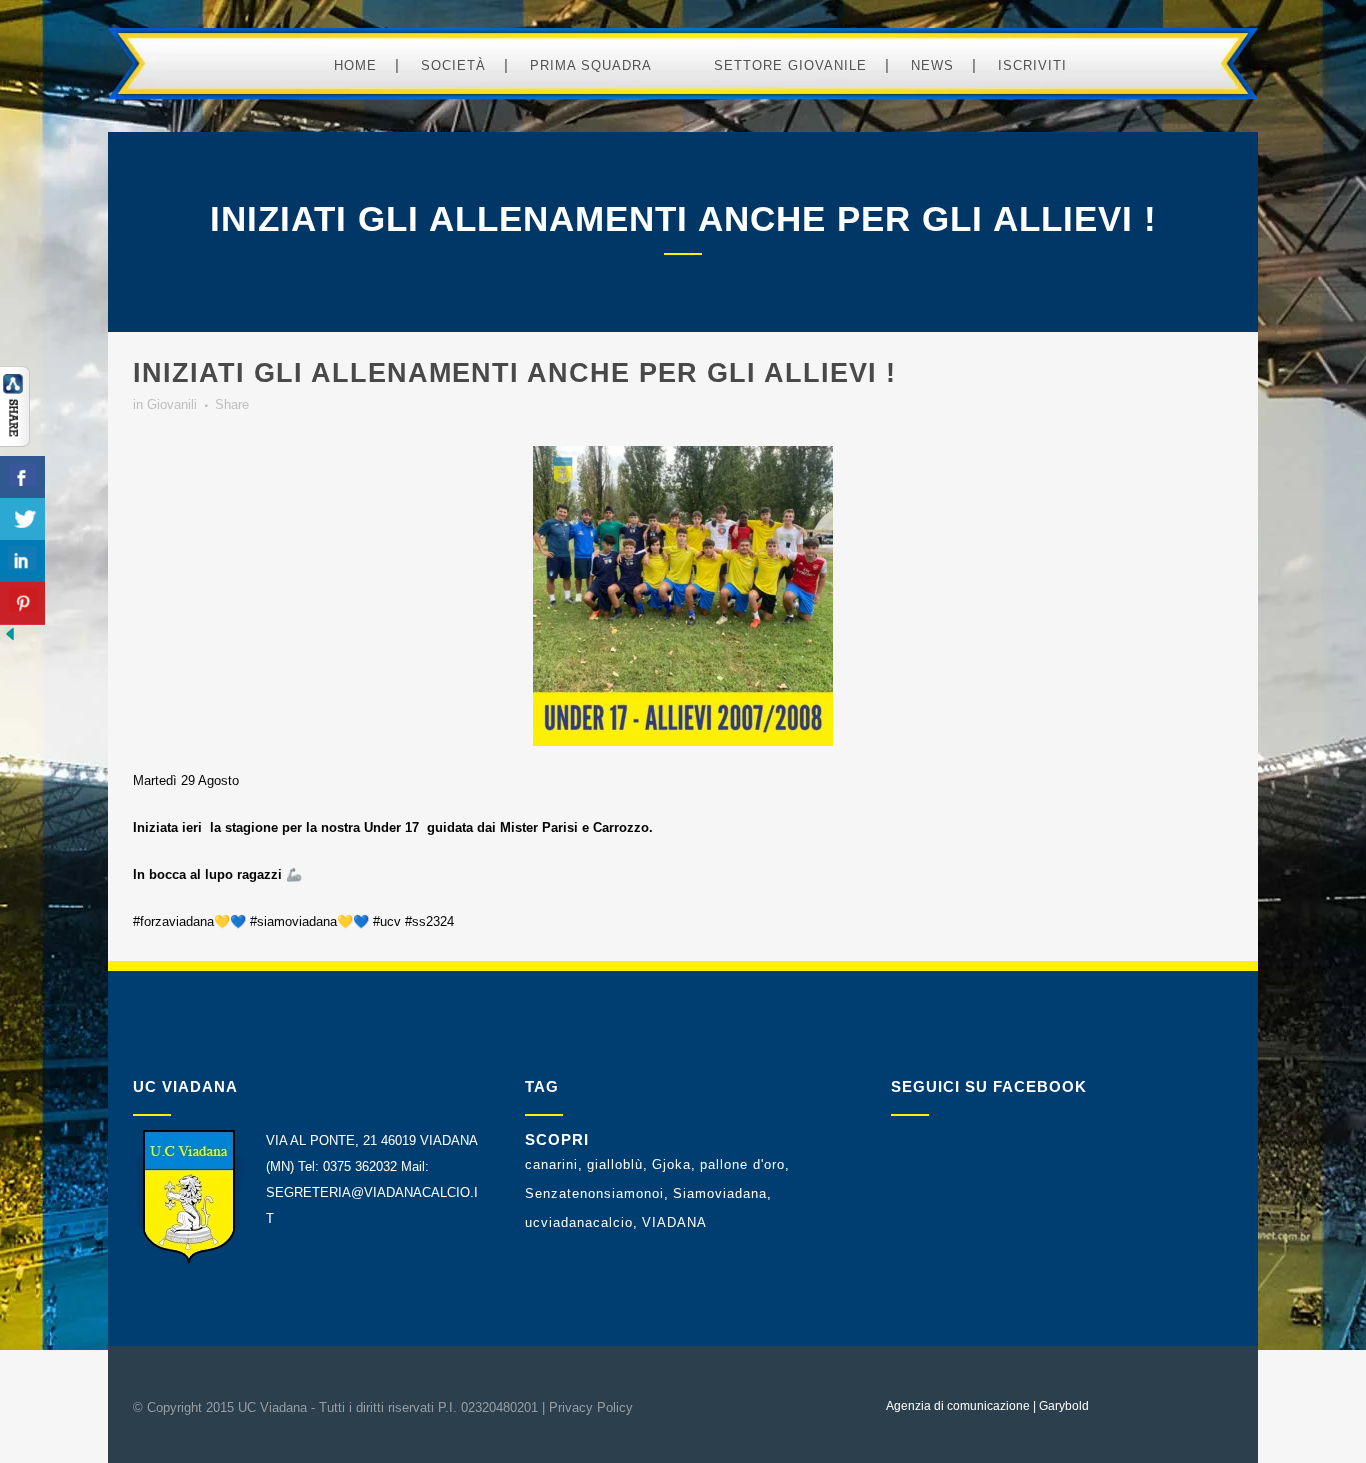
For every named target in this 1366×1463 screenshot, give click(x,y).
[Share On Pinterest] (22, 603)
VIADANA (674, 1222)
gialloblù (615, 1164)
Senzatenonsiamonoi (594, 1193)
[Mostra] (15, 442)
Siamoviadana (720, 1193)
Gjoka (671, 1164)
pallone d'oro (742, 1164)
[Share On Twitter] (22, 519)
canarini (551, 1164)
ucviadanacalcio (579, 1222)
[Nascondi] (10, 639)
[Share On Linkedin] (22, 561)
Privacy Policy (591, 1407)
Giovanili (172, 404)
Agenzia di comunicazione (958, 1406)
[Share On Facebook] (22, 477)
